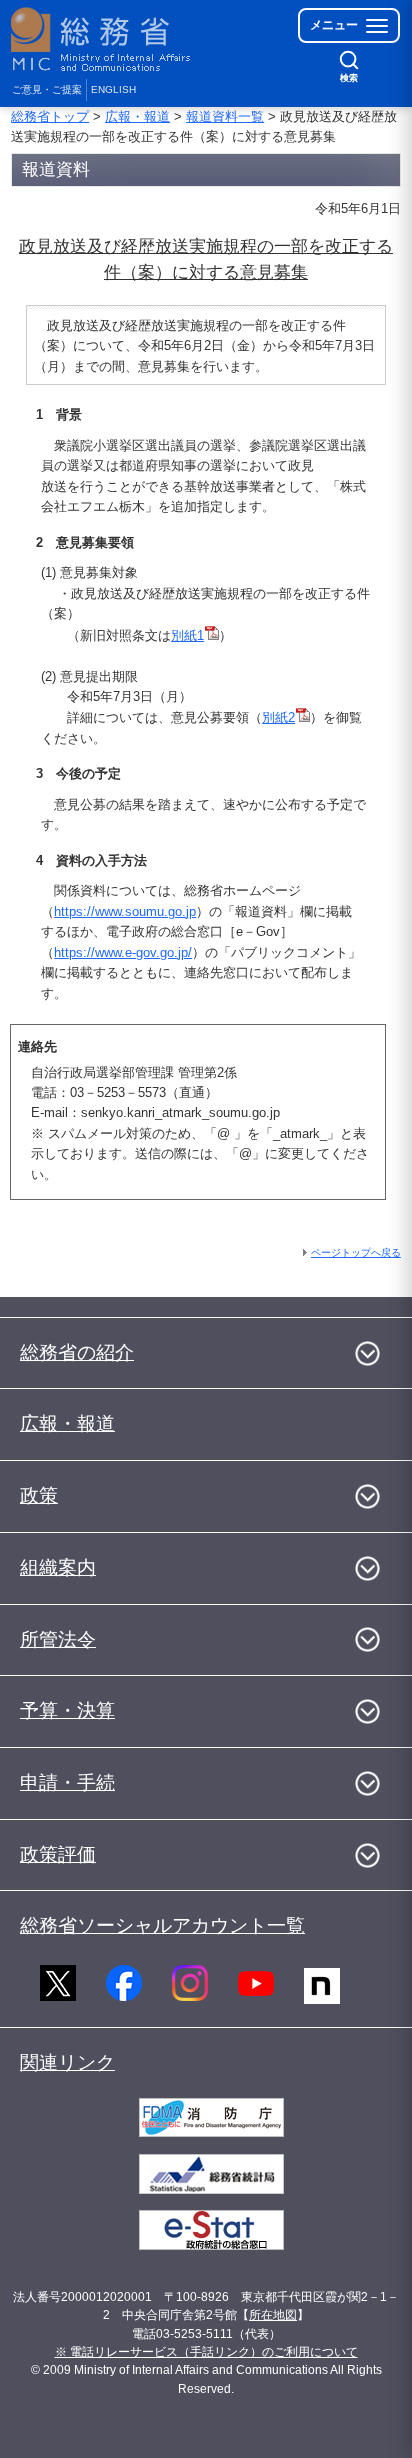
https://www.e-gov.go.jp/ (123, 952)
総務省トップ (50, 116)
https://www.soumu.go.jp (125, 911)
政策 (39, 1495)
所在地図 (273, 2315)
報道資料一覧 (225, 116)
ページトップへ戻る (356, 1252)
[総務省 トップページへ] (102, 39)
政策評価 (58, 1854)
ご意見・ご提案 (47, 89)
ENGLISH (113, 89)
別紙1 (187, 635)
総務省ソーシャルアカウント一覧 (162, 1925)
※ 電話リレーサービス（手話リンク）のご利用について (206, 2352)
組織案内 (58, 1567)
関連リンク (67, 2062)
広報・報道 (137, 116)
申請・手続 (67, 1782)
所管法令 (58, 1639)
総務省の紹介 (77, 1352)
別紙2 (278, 717)
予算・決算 (67, 1710)
